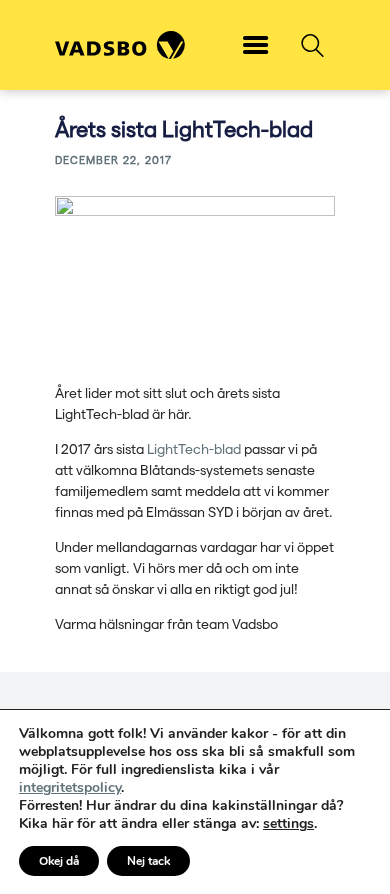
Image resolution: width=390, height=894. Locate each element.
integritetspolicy (70, 787)
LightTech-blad (194, 448)
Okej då (59, 861)
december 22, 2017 (113, 159)
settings (288, 824)
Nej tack (148, 861)
